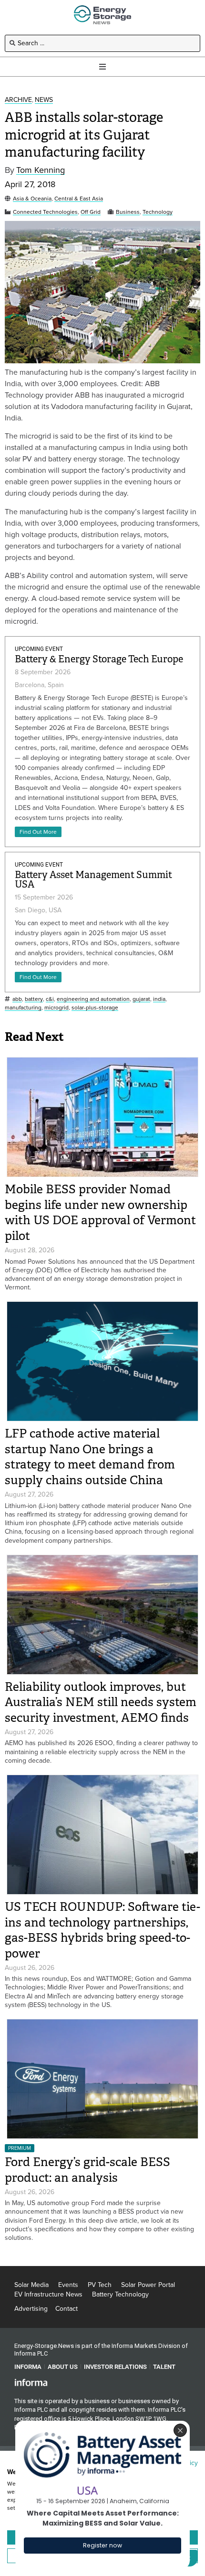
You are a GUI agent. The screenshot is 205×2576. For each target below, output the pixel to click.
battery (34, 999)
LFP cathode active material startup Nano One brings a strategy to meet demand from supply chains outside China (90, 1457)
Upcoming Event (39, 649)
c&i (50, 999)
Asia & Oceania (32, 199)
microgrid (56, 1008)
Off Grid (91, 212)
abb (17, 999)
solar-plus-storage (95, 1008)
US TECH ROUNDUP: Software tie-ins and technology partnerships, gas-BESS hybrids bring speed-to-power (102, 1930)
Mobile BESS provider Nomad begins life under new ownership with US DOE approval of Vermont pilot (100, 1213)
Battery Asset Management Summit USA (93, 880)
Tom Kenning (41, 170)
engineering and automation (93, 999)
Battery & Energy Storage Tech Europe (99, 659)
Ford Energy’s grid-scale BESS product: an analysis (87, 2170)
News (44, 100)
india (159, 999)
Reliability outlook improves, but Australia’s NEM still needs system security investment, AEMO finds (101, 1702)
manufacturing (23, 1008)
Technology (158, 212)
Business (128, 212)
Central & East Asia (79, 199)
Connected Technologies (45, 212)
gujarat (141, 999)
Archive (18, 100)
